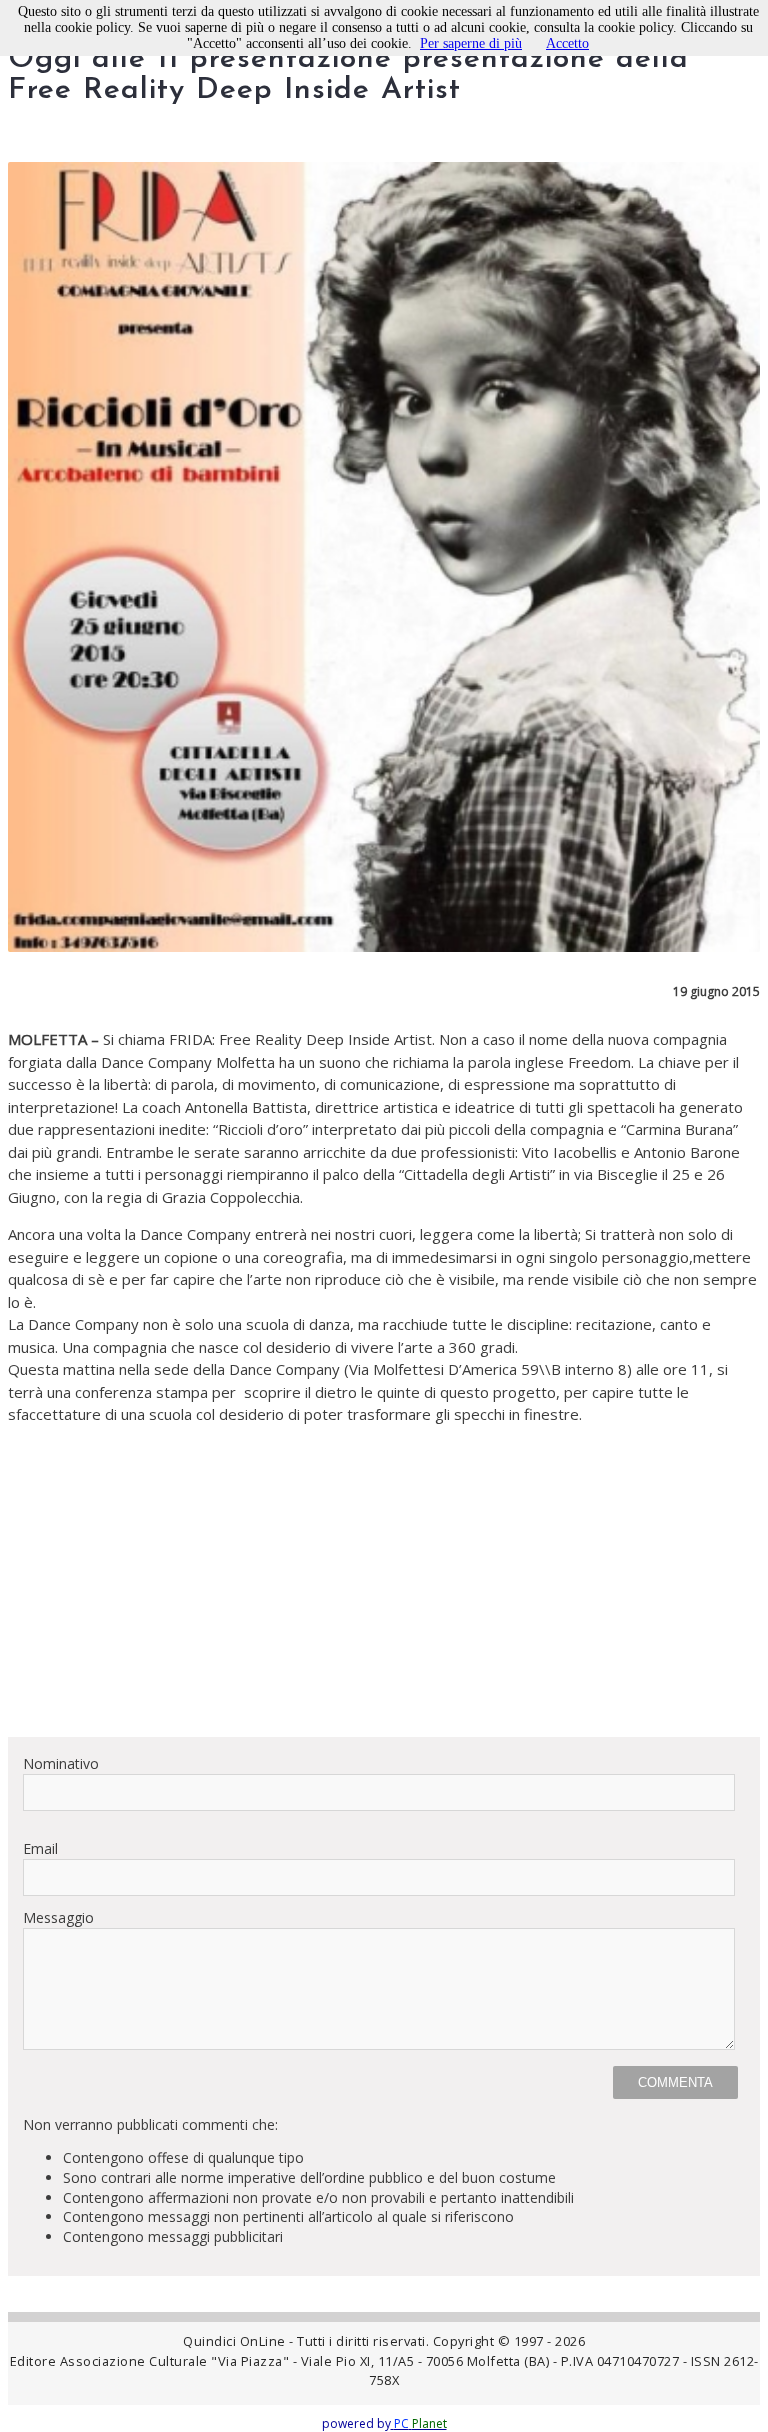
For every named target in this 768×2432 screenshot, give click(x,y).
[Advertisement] (384, 1581)
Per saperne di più (471, 43)
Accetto (567, 43)
